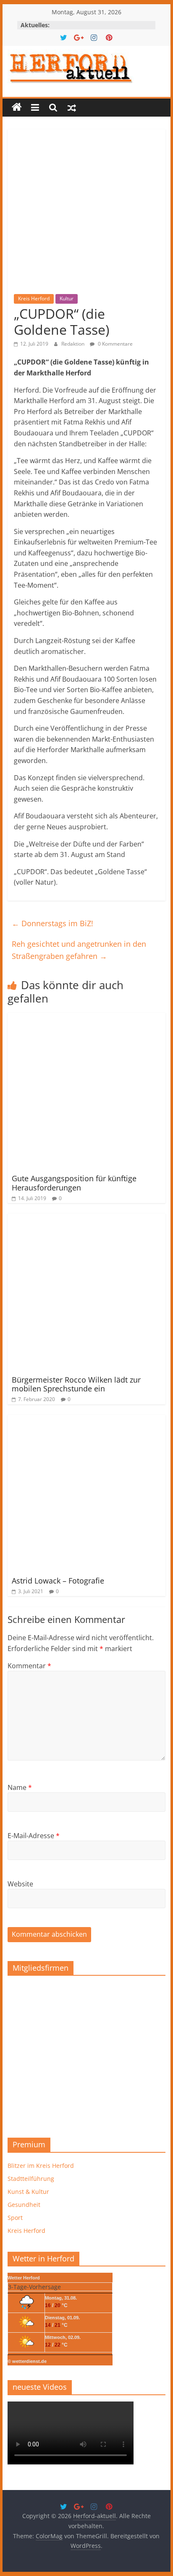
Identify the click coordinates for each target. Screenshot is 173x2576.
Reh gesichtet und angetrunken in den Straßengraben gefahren (79, 950)
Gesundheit (24, 2205)
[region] (86, 2054)
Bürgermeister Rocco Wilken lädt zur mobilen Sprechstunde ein (76, 1384)
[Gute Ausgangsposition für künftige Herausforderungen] (86, 1018)
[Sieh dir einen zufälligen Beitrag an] (72, 107)
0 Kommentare (115, 344)
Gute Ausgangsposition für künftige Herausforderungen (74, 1183)
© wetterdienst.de (27, 2361)
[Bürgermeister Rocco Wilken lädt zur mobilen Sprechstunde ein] (86, 1219)
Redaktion (73, 344)
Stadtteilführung (31, 2179)
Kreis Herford (34, 298)
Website (20, 1884)
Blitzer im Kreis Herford (41, 2166)
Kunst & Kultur (28, 2192)
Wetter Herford (24, 2278)
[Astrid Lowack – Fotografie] (86, 1420)
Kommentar (29, 1666)
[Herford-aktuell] (17, 107)
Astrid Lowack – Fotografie (58, 1581)
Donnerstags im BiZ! (52, 923)
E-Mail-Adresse (34, 1836)
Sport (15, 2218)
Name (20, 1787)
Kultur (67, 298)
